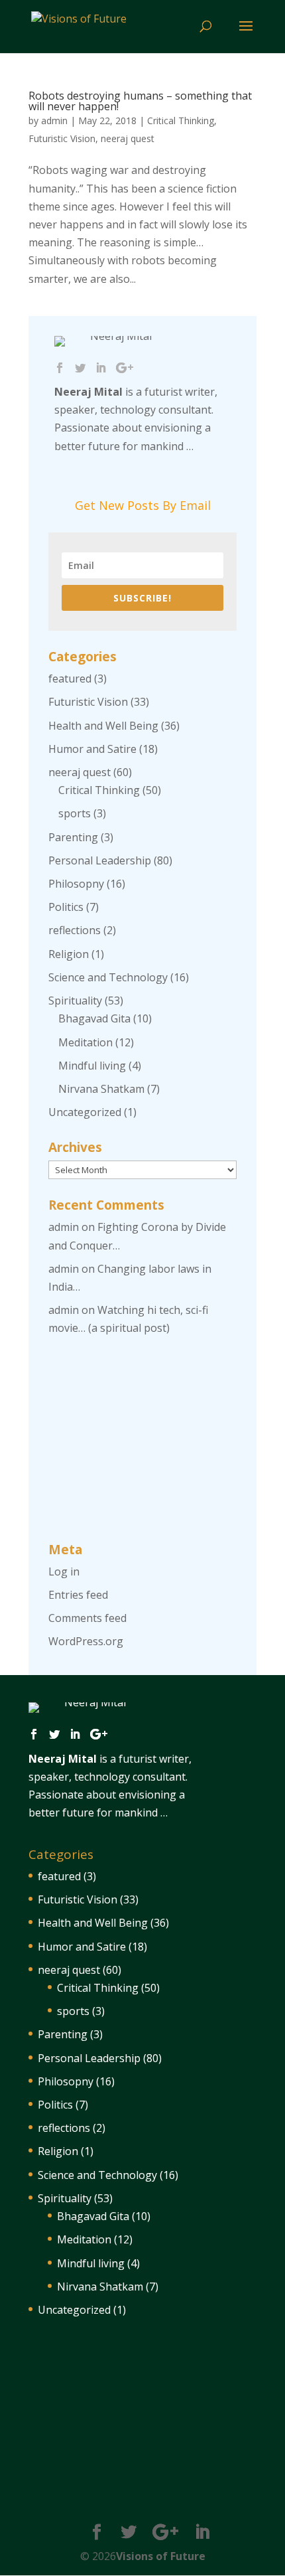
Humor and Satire (92, 749)
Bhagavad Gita (94, 1018)
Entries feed (78, 1595)
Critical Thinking (181, 121)
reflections (75, 930)
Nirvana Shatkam (101, 1089)
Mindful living (92, 1066)
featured (70, 679)
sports (75, 813)
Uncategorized (85, 1112)
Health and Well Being (103, 726)
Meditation (85, 1042)
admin (54, 121)
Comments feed (87, 1618)
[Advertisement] (142, 1441)
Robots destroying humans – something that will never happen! (140, 101)
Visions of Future (161, 2556)
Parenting (73, 837)
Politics (66, 907)
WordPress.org (86, 1641)
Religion (69, 954)
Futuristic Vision (62, 138)
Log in (64, 1571)
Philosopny (76, 884)
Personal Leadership (100, 860)
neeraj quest (128, 138)
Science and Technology (108, 977)
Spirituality (75, 1001)
